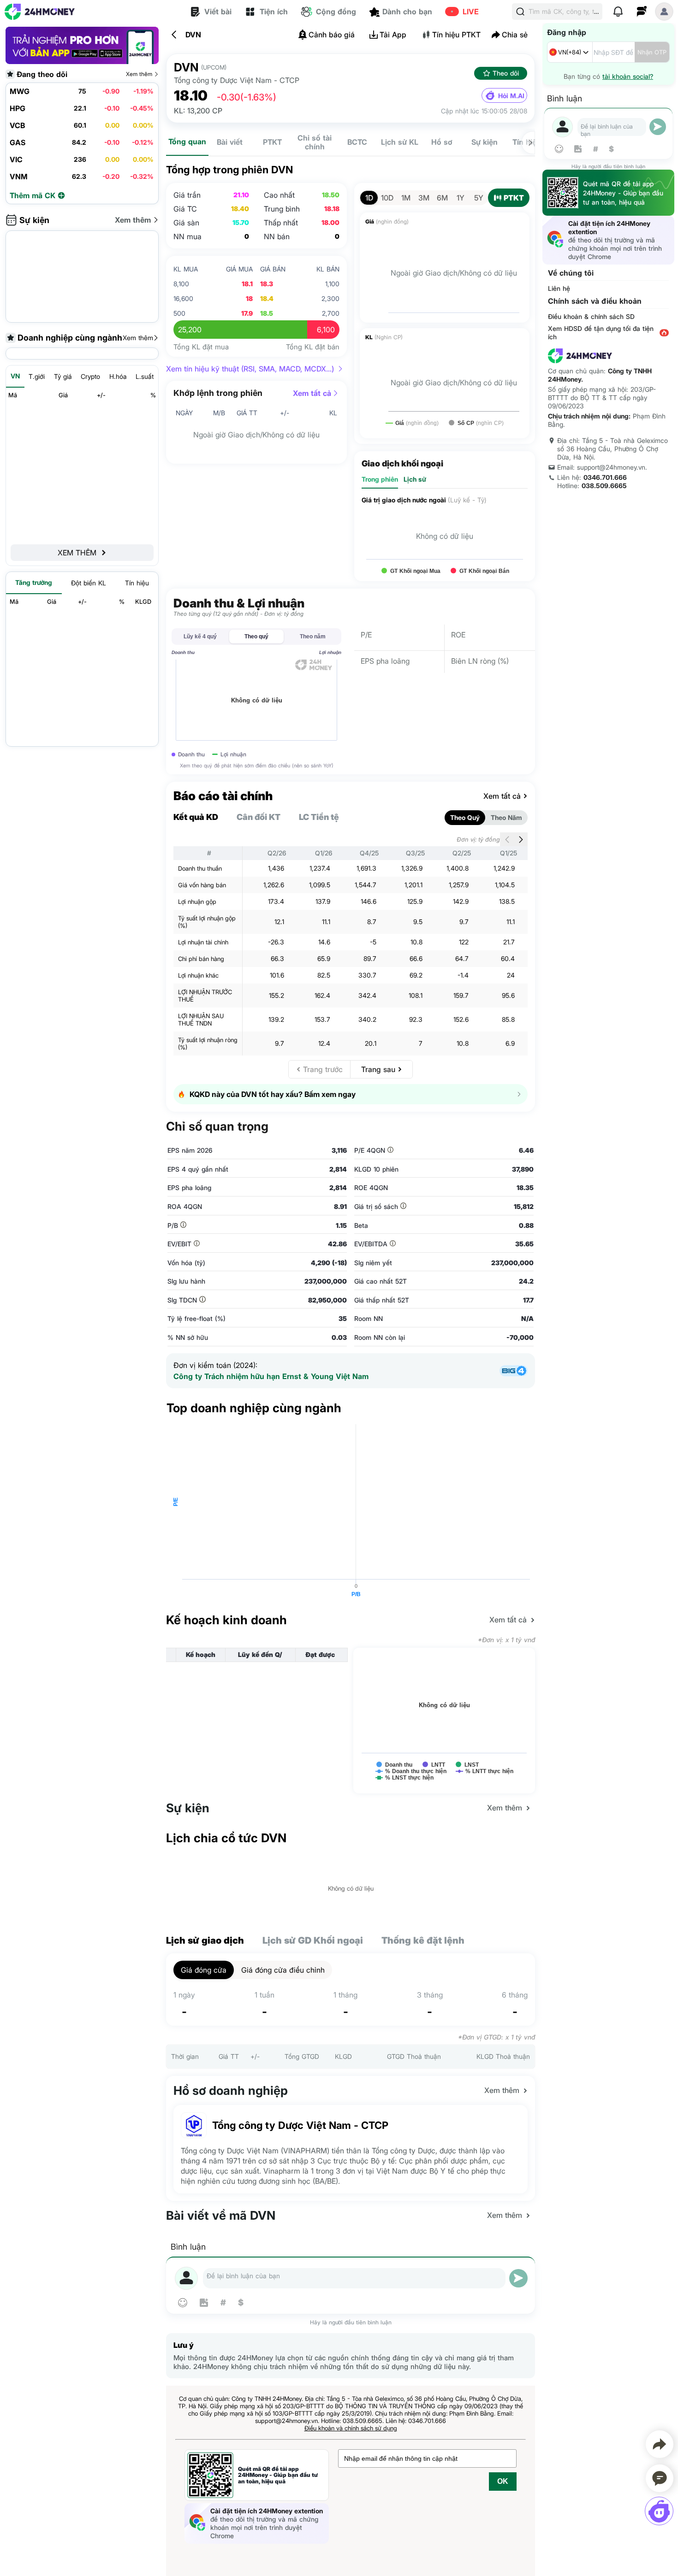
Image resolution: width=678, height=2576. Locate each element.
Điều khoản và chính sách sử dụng (351, 2428)
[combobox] (570, 52)
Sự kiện (485, 142)
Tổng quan (187, 141)
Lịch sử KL (400, 142)
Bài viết (230, 142)
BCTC (357, 142)
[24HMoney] (40, 12)
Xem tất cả (312, 393)
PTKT (272, 142)
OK (503, 2481)
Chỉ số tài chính (315, 142)
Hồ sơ (442, 142)
